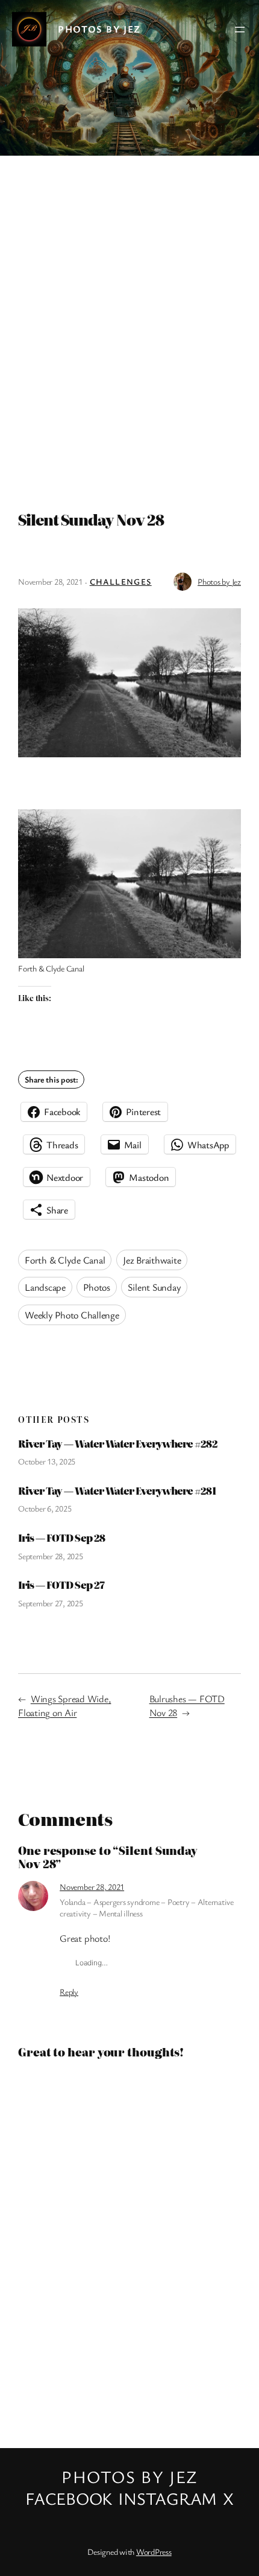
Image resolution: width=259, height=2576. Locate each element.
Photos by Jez (99, 29)
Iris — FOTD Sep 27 (61, 1585)
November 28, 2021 (92, 1887)
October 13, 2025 (47, 1461)
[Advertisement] (129, 328)
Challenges (121, 581)
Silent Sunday (154, 1287)
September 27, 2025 (51, 1603)
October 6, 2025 (45, 1508)
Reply (69, 1992)
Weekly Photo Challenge (72, 1315)
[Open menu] (240, 30)
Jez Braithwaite (152, 1260)
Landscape (45, 1287)
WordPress (154, 2552)
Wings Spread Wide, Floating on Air (64, 1706)
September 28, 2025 (51, 1556)
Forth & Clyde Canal (65, 1260)
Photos (97, 1287)
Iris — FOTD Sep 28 (61, 1538)
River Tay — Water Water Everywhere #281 (117, 1491)
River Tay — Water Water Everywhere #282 (118, 1444)
